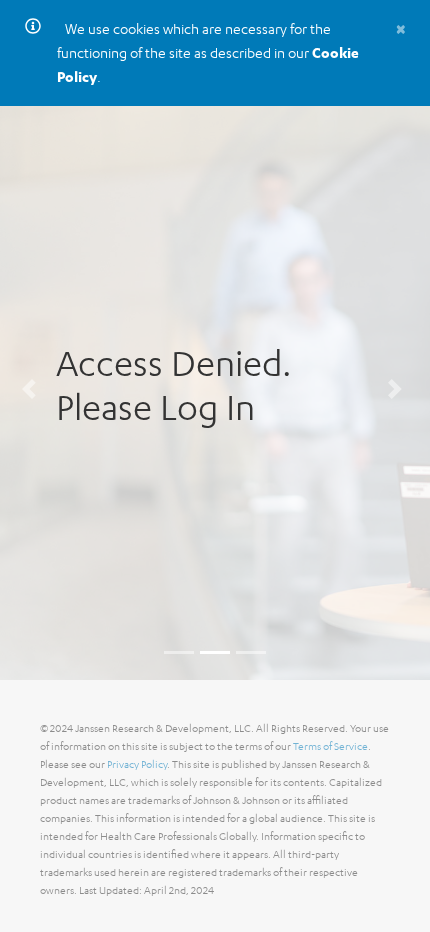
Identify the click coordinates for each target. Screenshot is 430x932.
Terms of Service (330, 746)
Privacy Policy (137, 764)
